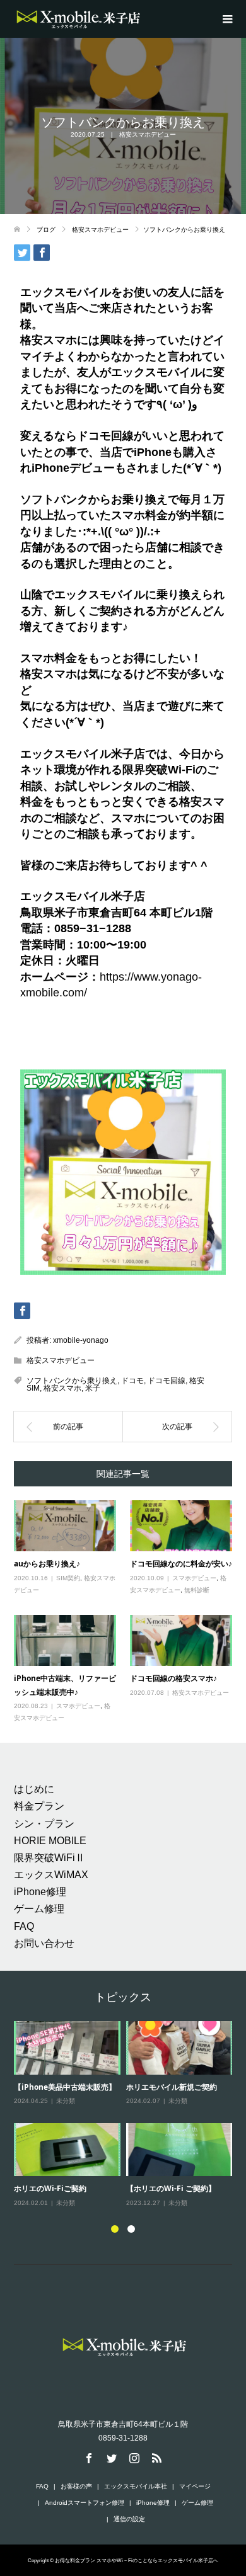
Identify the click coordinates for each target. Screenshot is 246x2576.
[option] (126, 2115)
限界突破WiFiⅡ (50, 1858)
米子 (93, 1388)
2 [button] (131, 2229)
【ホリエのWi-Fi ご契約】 (171, 2188)
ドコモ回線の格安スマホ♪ (173, 1678)
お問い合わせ (44, 1943)
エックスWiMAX (51, 1875)
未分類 (66, 2101)
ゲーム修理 (39, 1909)
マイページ (195, 2486)
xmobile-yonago (81, 1340)
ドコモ (132, 1381)
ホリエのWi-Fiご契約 (50, 2188)
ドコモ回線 (167, 1381)
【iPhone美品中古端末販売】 (65, 2087)
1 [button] (115, 2229)
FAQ (24, 1926)
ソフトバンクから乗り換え (72, 1381)
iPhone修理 (40, 1892)
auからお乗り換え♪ (47, 1564)
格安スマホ (62, 1388)
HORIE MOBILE (50, 1841)
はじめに (34, 1789)
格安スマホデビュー (148, 134)
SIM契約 (68, 1578)
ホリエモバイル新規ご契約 (172, 2087)
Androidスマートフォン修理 (85, 2503)
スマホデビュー (194, 1578)
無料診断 (197, 1590)
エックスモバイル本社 (136, 2486)
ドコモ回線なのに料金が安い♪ (181, 1564)
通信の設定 (129, 2519)
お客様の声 (76, 2486)
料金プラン (39, 1806)
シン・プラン (44, 1824)
